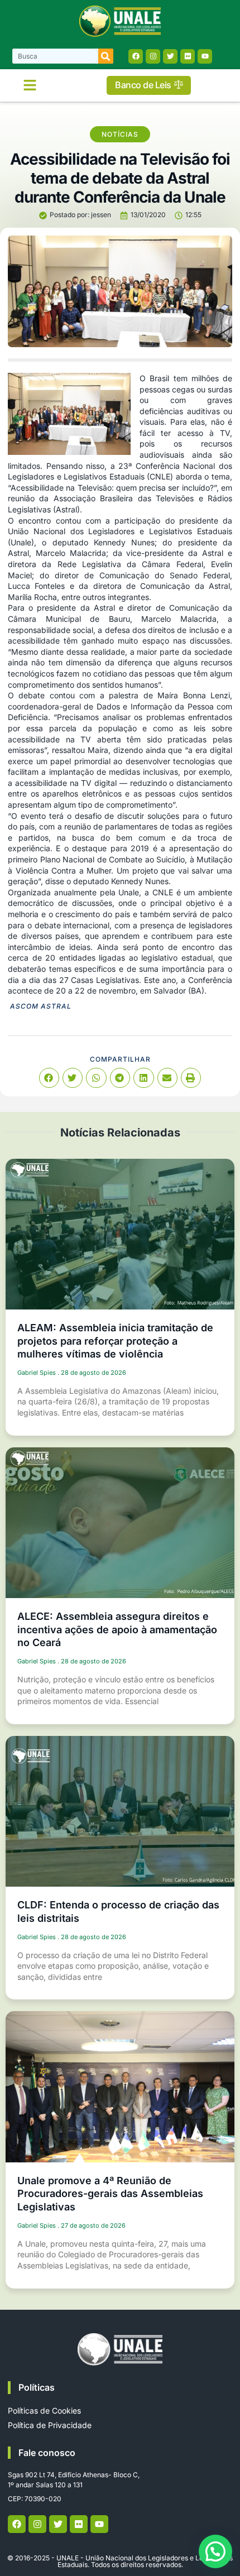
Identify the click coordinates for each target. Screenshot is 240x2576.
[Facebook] (136, 56)
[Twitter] (170, 56)
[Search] (106, 56)
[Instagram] (153, 56)
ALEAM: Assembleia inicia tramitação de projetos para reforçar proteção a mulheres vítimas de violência (115, 1341)
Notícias (120, 134)
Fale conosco (47, 2453)
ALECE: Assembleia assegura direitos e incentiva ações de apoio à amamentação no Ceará (117, 1629)
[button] (30, 85)
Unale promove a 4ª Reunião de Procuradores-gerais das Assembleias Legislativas (110, 2194)
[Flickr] (188, 56)
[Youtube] (205, 56)
